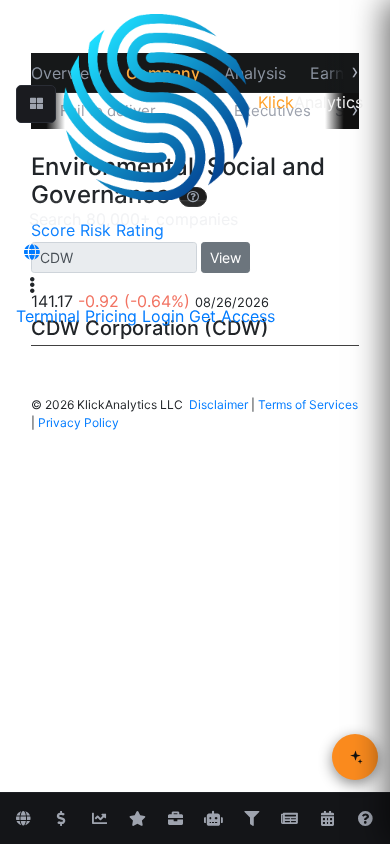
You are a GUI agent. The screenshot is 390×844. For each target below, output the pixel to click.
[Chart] (99, 819)
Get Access (232, 316)
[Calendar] (327, 819)
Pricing (111, 316)
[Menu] (32, 285)
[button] (36, 104)
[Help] (365, 819)
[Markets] (23, 819)
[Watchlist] (137, 819)
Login (163, 316)
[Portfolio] (175, 819)
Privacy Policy (78, 422)
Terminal (48, 316)
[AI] (213, 819)
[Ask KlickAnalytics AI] (355, 757)
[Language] (32, 252)
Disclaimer (218, 404)
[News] (289, 819)
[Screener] (251, 819)
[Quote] (61, 819)
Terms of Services (308, 404)
